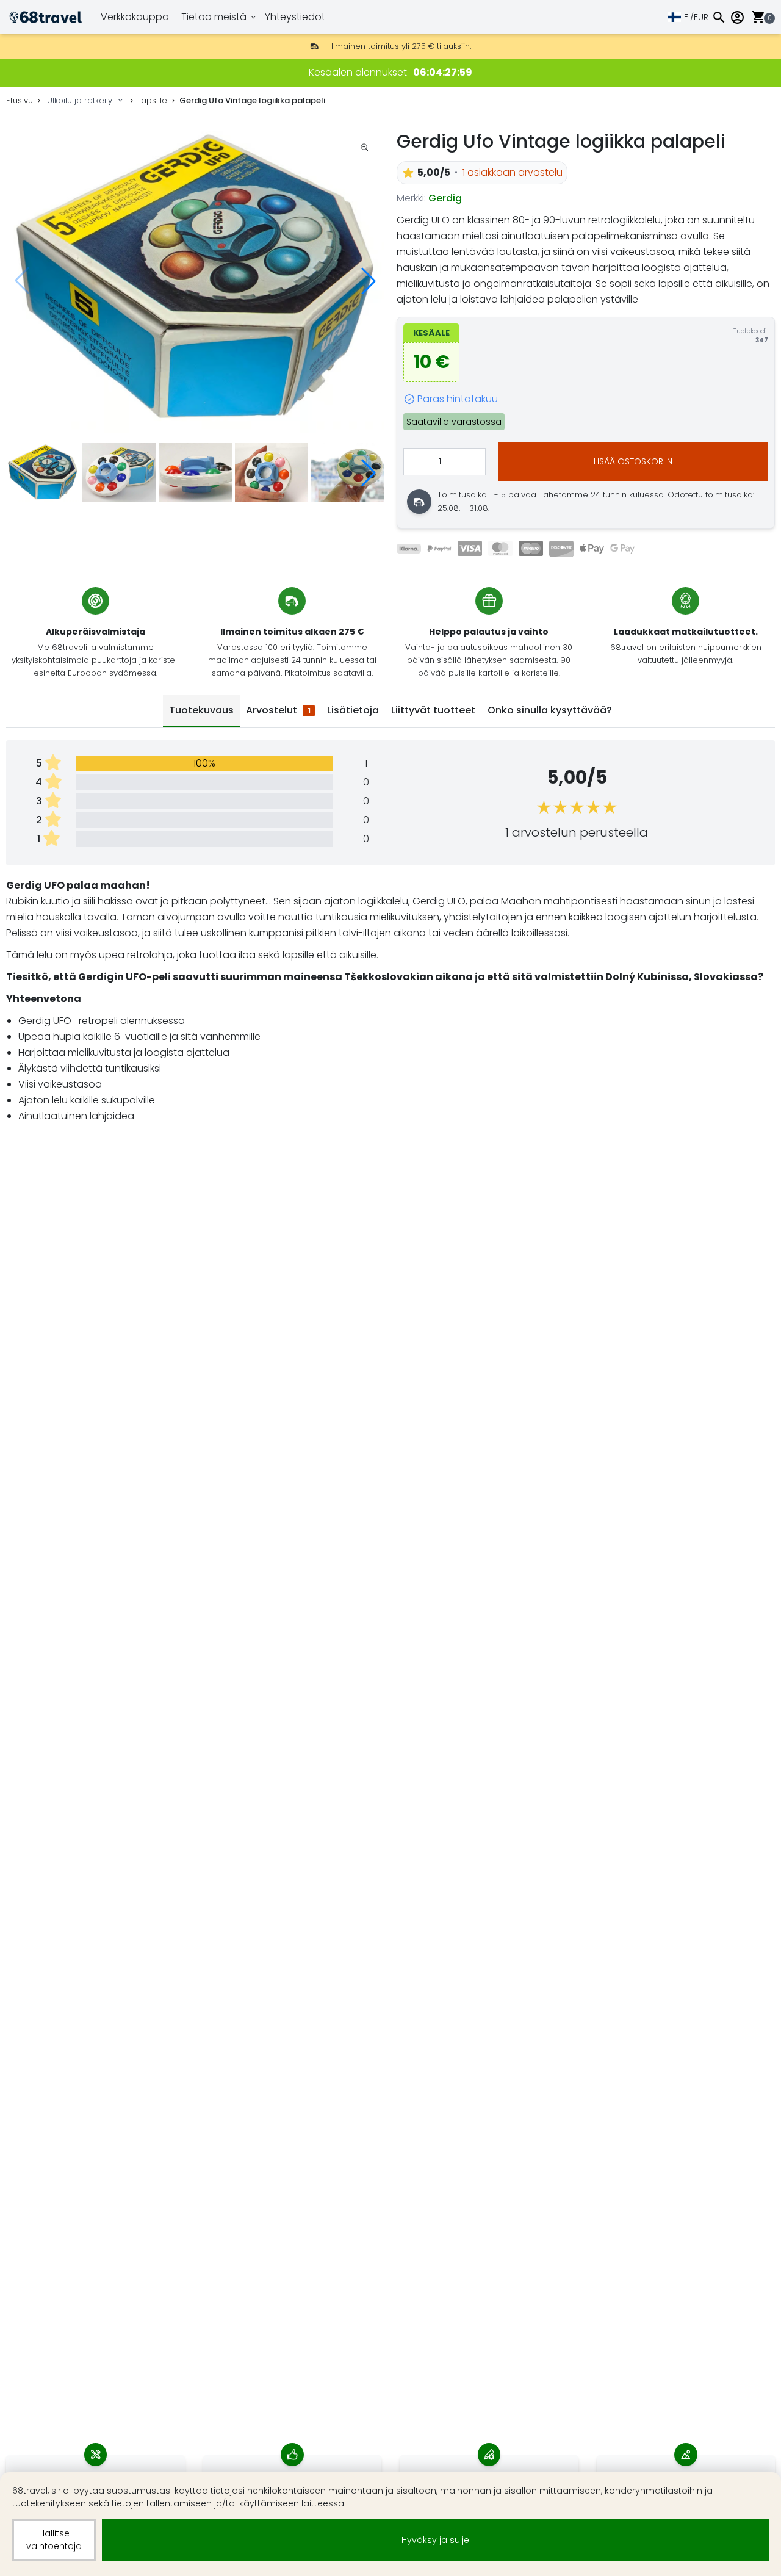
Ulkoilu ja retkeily (80, 100)
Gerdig (445, 198)
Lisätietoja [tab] (353, 710)
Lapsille (153, 100)
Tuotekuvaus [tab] (201, 710)
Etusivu (20, 100)
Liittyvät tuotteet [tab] (433, 710)
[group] (195, 281)
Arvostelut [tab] (278, 710)
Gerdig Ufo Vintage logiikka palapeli (252, 100)
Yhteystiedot (295, 17)
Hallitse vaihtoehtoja (54, 2540)
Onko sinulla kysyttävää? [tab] (550, 710)
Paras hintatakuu (458, 399)
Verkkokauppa (135, 17)
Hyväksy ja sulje (435, 2540)
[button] (369, 281)
